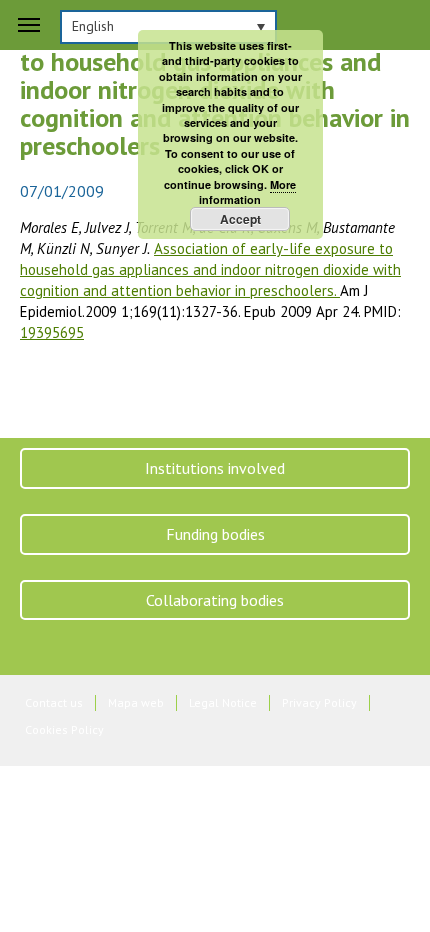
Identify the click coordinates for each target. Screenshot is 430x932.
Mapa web (136, 702)
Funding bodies (215, 534)
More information (247, 192)
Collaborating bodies (215, 600)
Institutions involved (215, 468)
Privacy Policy (319, 702)
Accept (240, 219)
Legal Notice (223, 702)
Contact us (54, 702)
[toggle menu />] (29, 25)
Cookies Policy (64, 729)
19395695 (52, 332)
